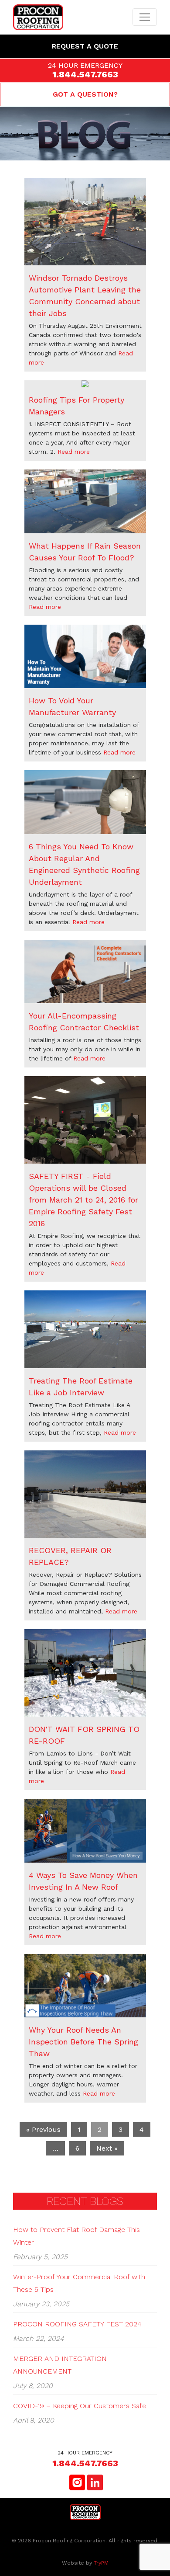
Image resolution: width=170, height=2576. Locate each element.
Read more (74, 452)
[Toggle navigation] (145, 17)
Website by (85, 2563)
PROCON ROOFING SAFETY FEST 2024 (77, 2324)
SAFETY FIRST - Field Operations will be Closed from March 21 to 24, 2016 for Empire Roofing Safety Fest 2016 (83, 1200)
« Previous (43, 2129)
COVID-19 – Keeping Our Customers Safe (80, 2406)
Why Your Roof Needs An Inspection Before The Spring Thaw (83, 2042)
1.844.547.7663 (85, 74)
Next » (107, 2148)
